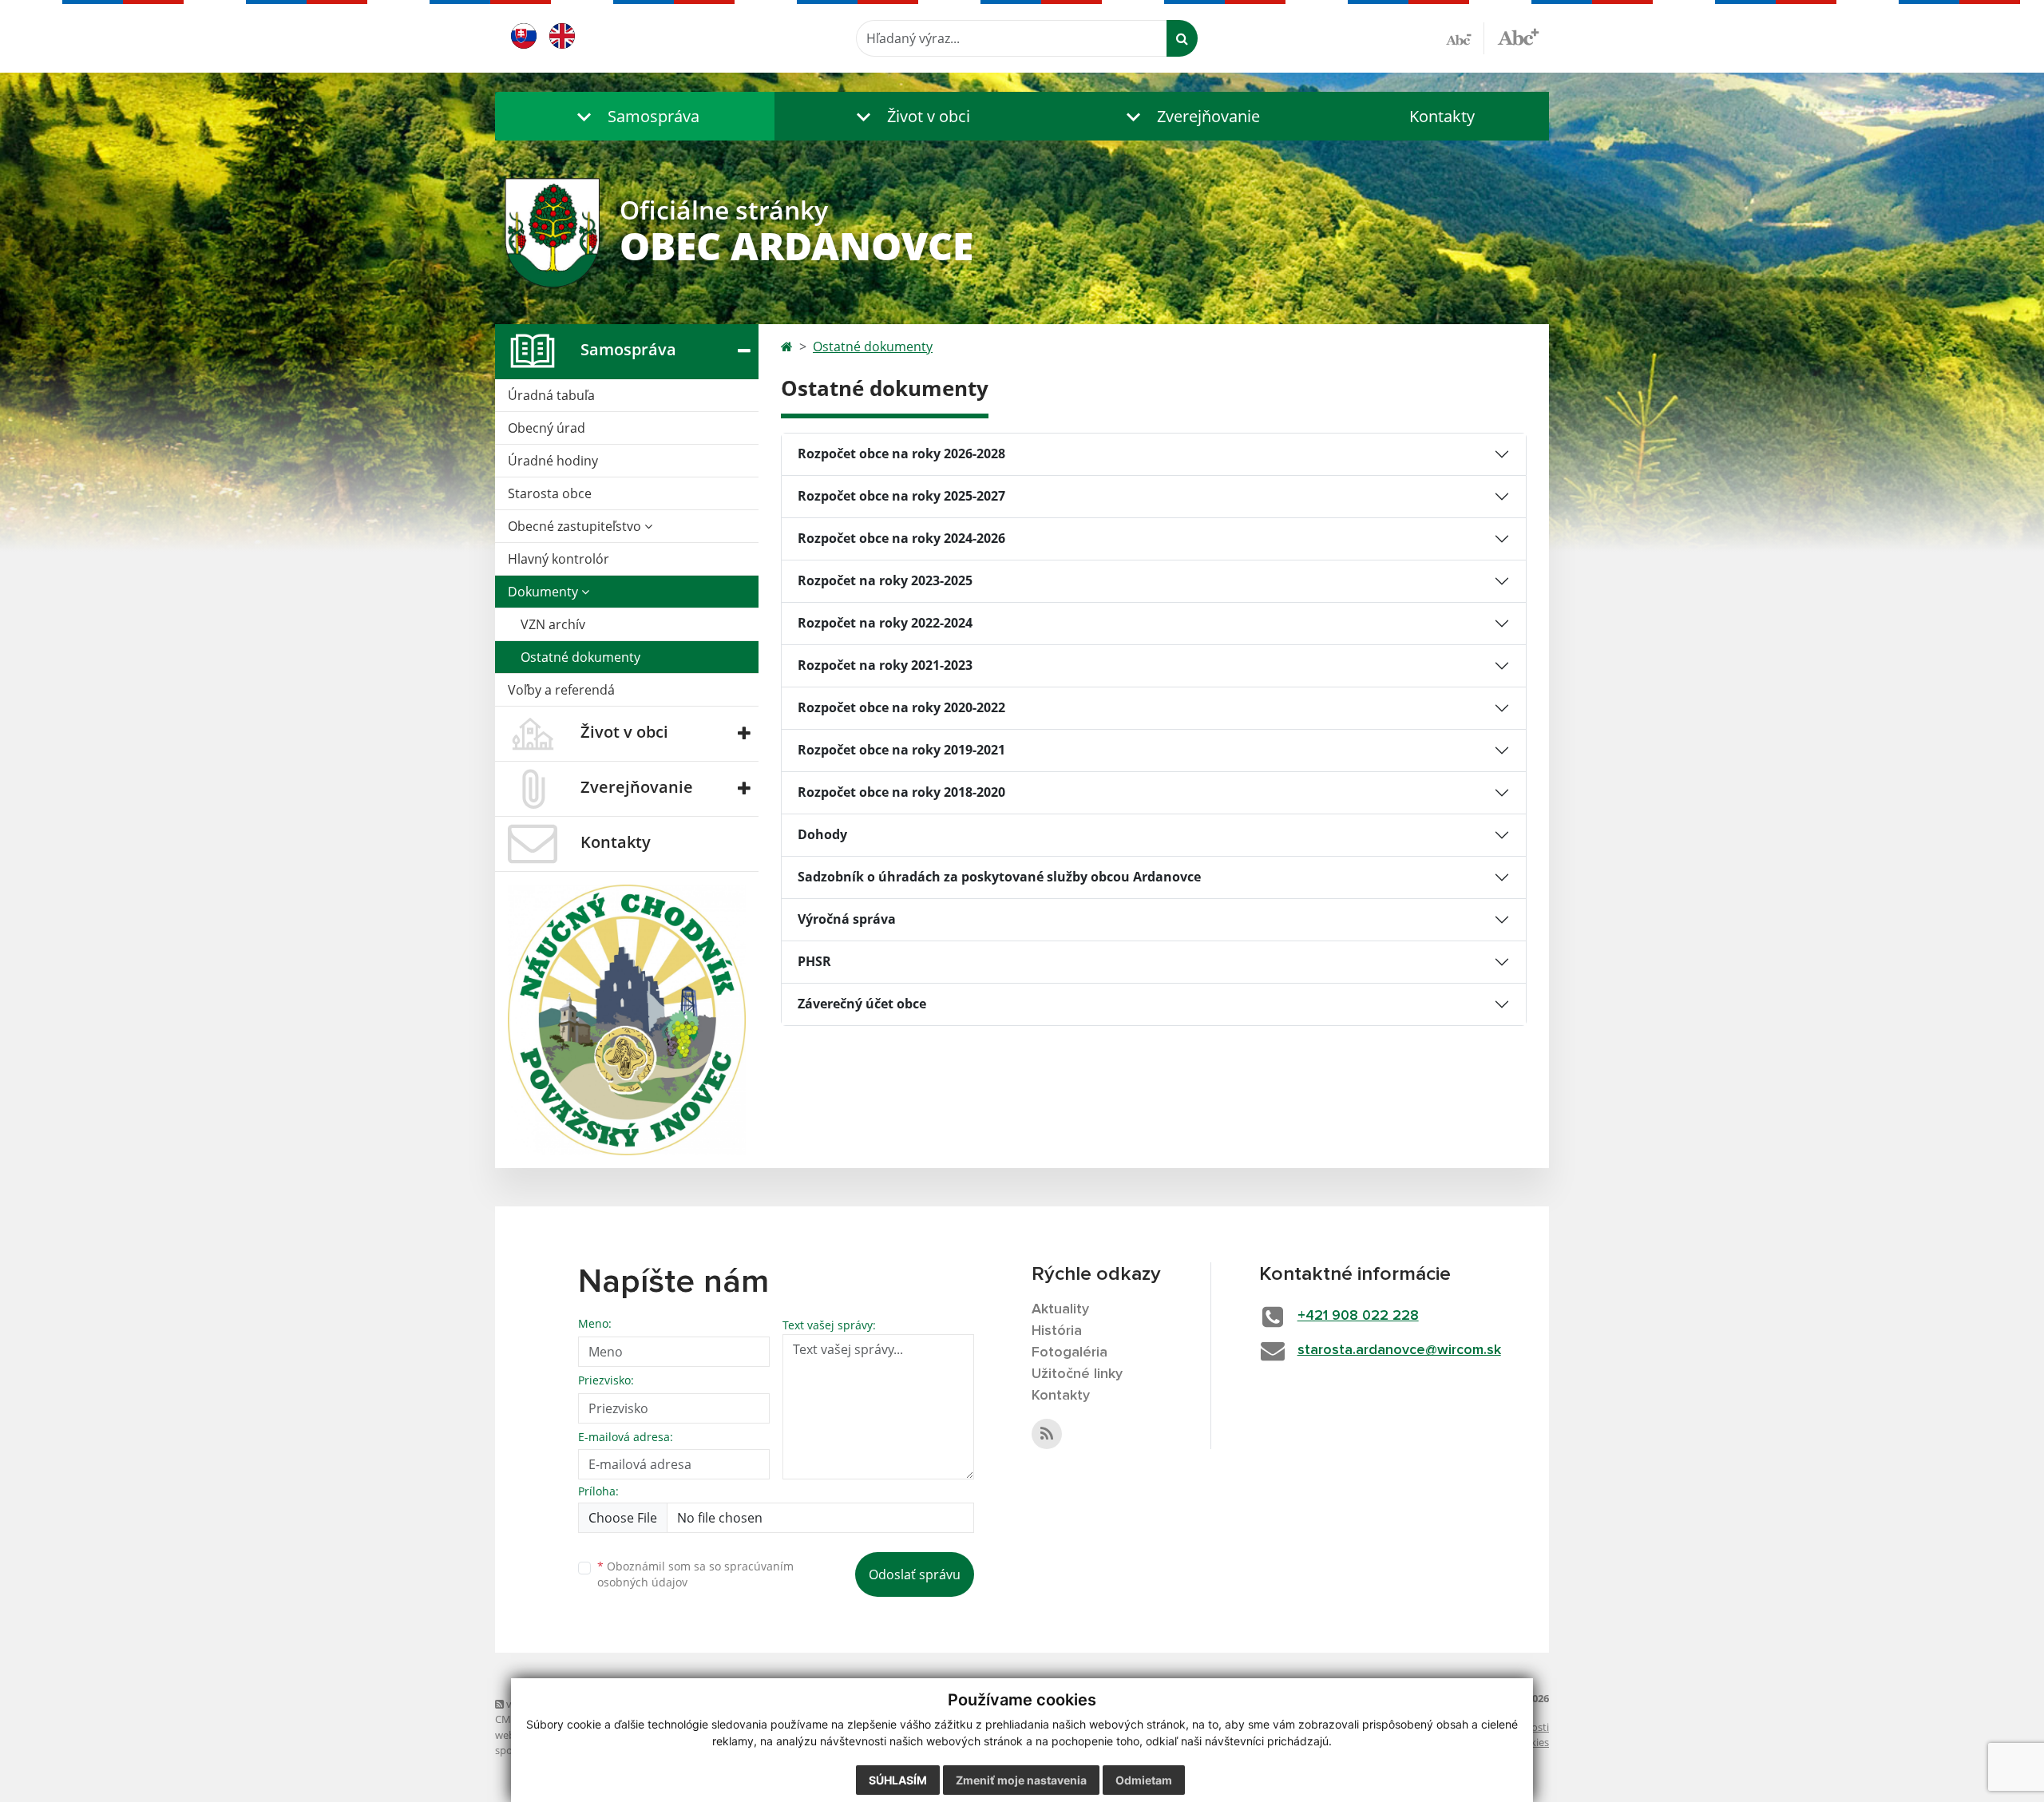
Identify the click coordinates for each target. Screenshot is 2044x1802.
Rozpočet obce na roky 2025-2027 (901, 496)
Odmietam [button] (1144, 1780)
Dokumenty (545, 592)
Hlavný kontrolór (559, 559)
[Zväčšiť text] (1518, 36)
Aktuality (1060, 1309)
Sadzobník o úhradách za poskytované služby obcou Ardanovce (999, 877)
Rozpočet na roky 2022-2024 (885, 623)
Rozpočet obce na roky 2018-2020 (901, 792)
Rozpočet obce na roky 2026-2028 (901, 453)
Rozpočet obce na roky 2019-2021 (901, 750)
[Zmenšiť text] (1465, 38)
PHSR (814, 961)
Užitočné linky (1077, 1374)
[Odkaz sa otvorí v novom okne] (1047, 1434)
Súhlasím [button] (898, 1780)
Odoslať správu (915, 1574)
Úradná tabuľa (551, 395)
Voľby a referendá (561, 690)
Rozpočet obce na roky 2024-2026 (901, 538)
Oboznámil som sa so (695, 1574)
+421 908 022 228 (1358, 1316)
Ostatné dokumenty (580, 657)
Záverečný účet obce (862, 1004)
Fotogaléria (1070, 1352)
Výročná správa (847, 919)
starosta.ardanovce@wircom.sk (1399, 1350)
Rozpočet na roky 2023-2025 (885, 580)
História (1057, 1331)
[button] (635, 116)
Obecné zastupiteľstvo (576, 526)
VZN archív (553, 624)
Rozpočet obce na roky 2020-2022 (901, 707)
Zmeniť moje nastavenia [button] (1021, 1780)
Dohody (822, 834)
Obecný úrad (547, 428)
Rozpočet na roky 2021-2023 (885, 665)
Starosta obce (550, 493)
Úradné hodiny (553, 461)
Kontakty (1442, 116)
